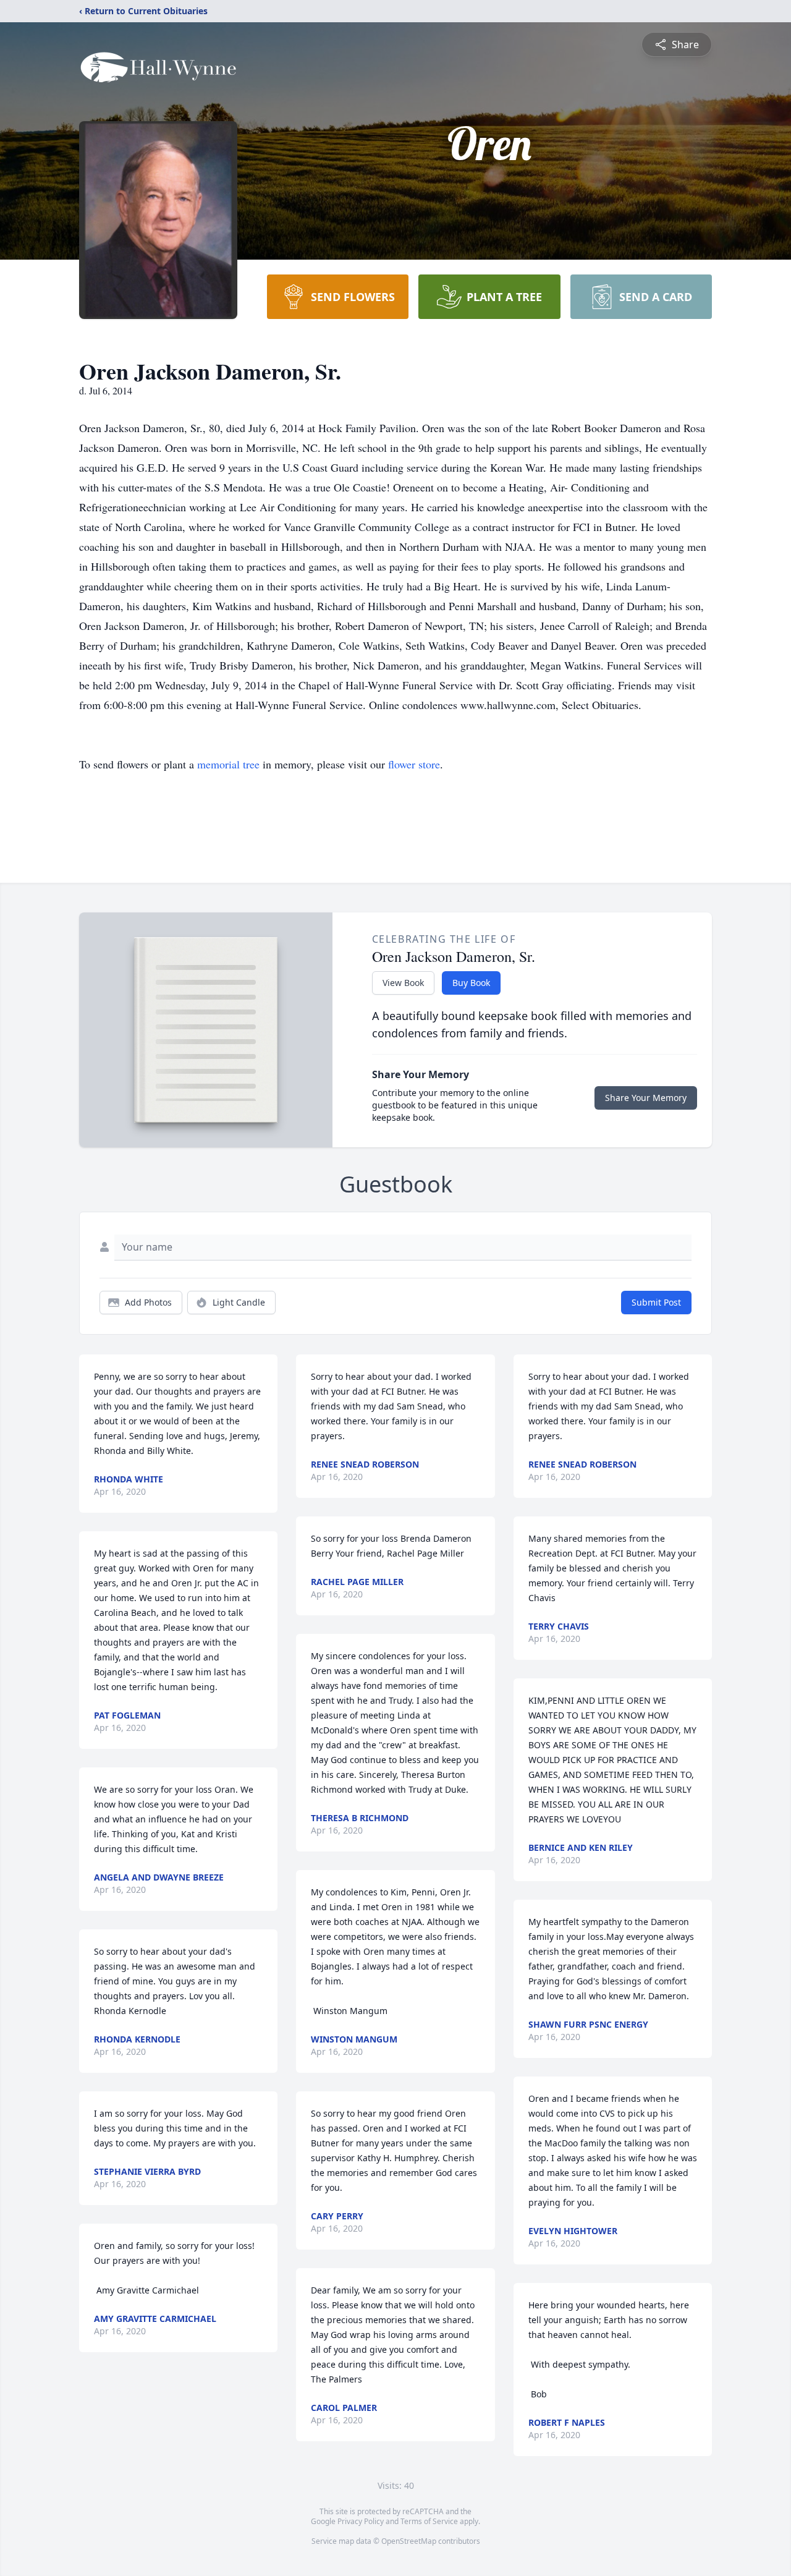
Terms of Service (429, 2521)
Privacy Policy (361, 2521)
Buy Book (471, 983)
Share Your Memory (646, 1098)
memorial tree (228, 764)
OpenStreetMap (409, 2541)
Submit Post (656, 1302)
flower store (414, 764)
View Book (403, 983)
